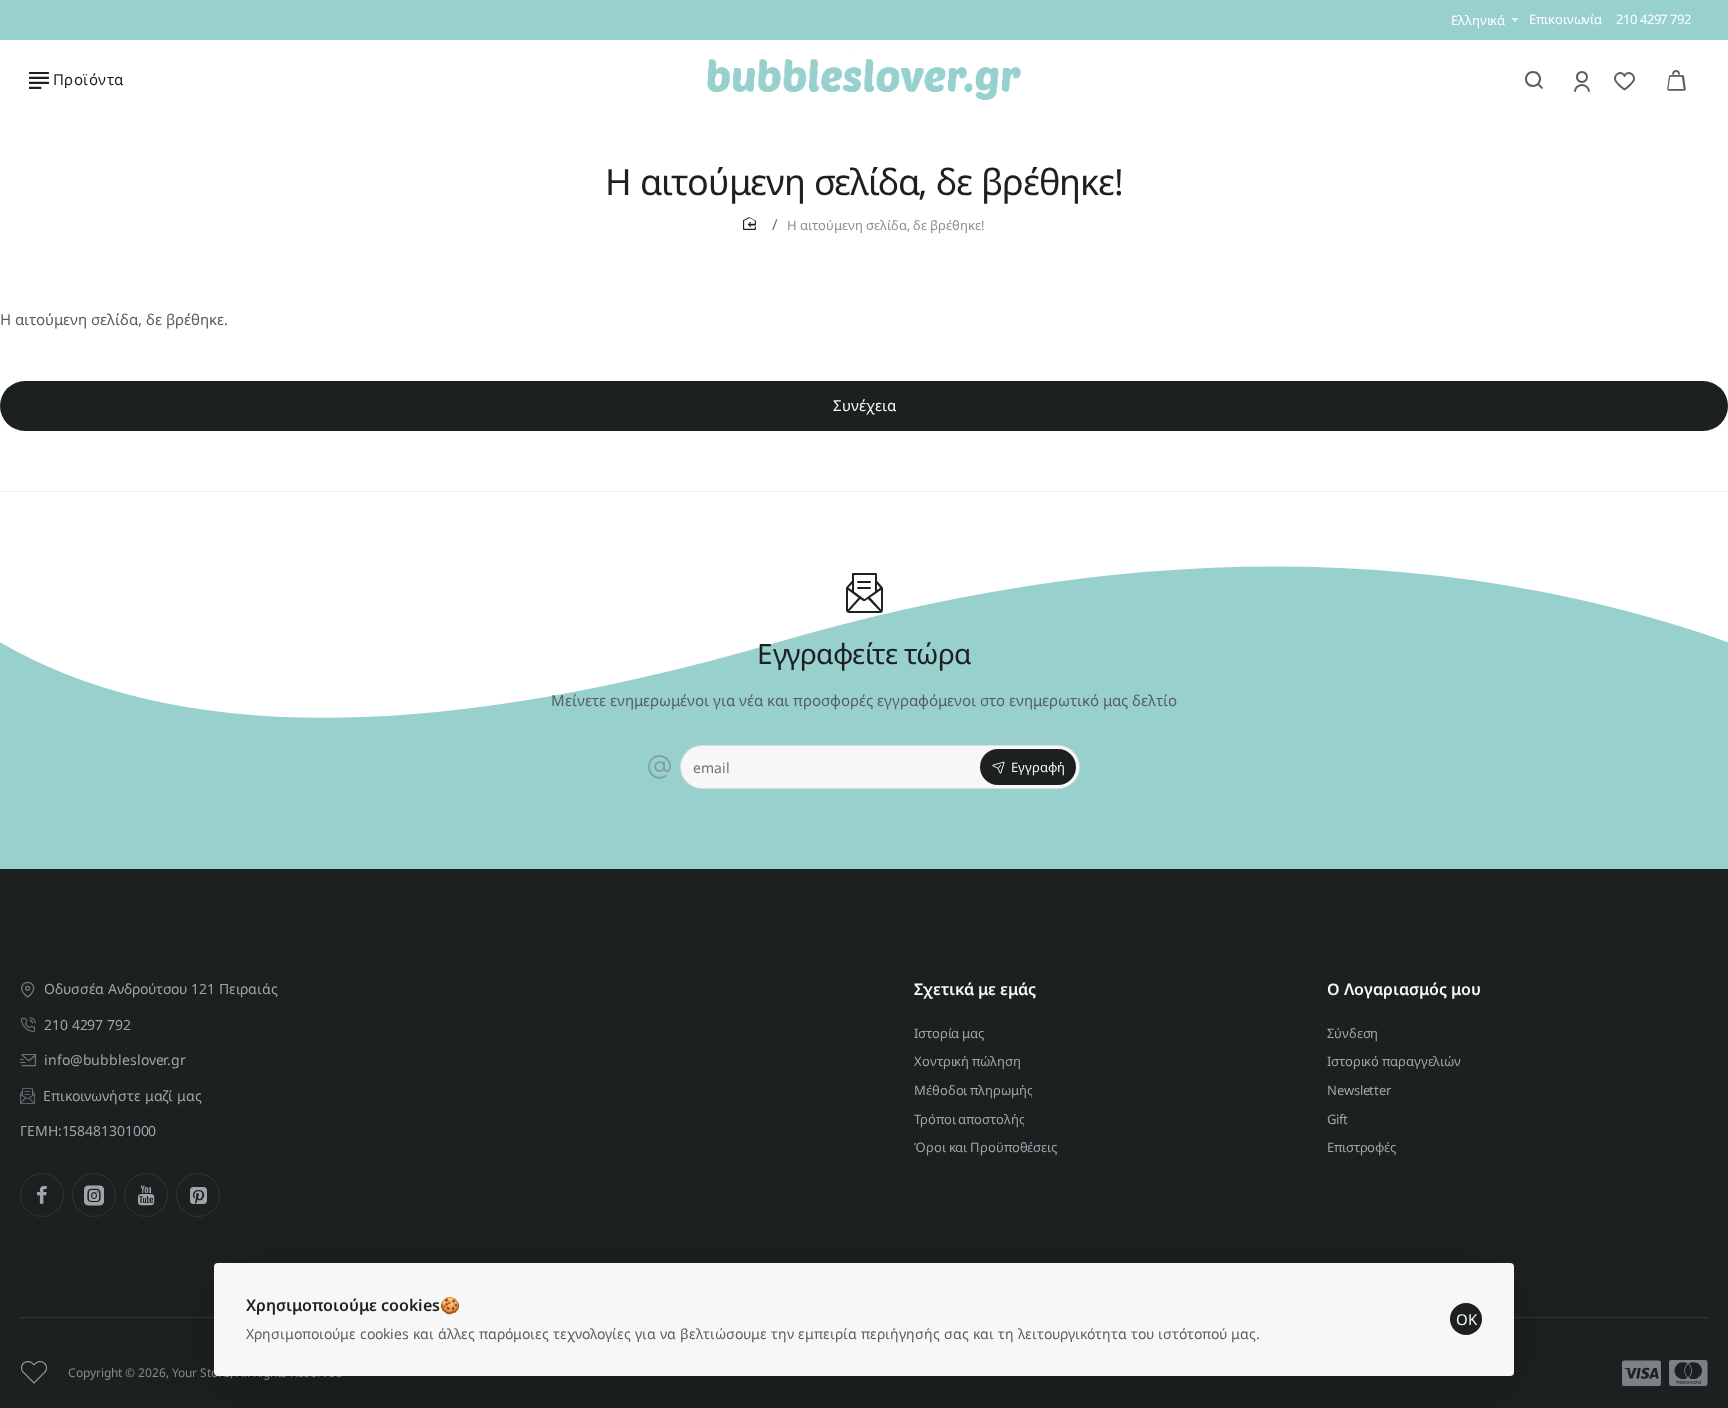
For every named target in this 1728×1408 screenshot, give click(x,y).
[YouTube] (146, 1195)
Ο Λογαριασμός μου (1404, 989)
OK (1466, 1319)
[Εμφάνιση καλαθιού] (1676, 80)
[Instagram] (94, 1195)
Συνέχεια (864, 405)
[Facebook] (42, 1195)
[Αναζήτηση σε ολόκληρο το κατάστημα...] (1534, 80)
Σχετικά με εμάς (975, 989)
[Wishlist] (1626, 80)
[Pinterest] (198, 1195)
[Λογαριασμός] (1583, 80)
